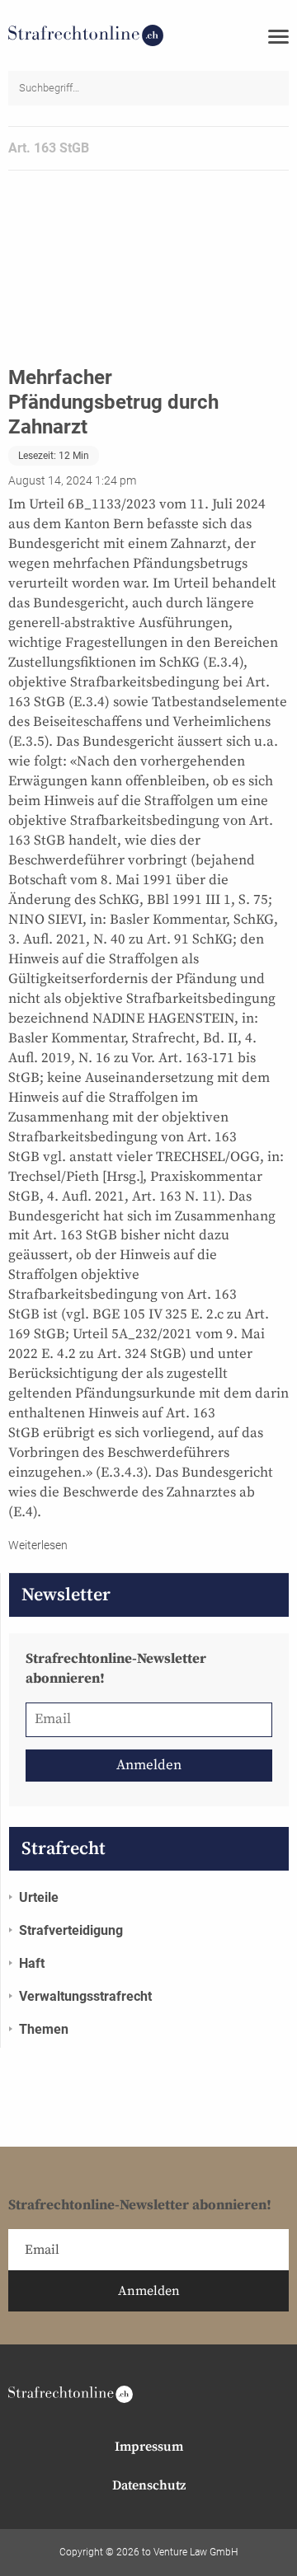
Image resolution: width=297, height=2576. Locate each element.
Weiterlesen (38, 1545)
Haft (32, 1963)
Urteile (39, 1897)
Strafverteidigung (71, 1930)
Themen (44, 2029)
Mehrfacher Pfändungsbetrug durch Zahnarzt (113, 402)
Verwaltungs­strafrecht (85, 1996)
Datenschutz (149, 2485)
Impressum (149, 2447)
